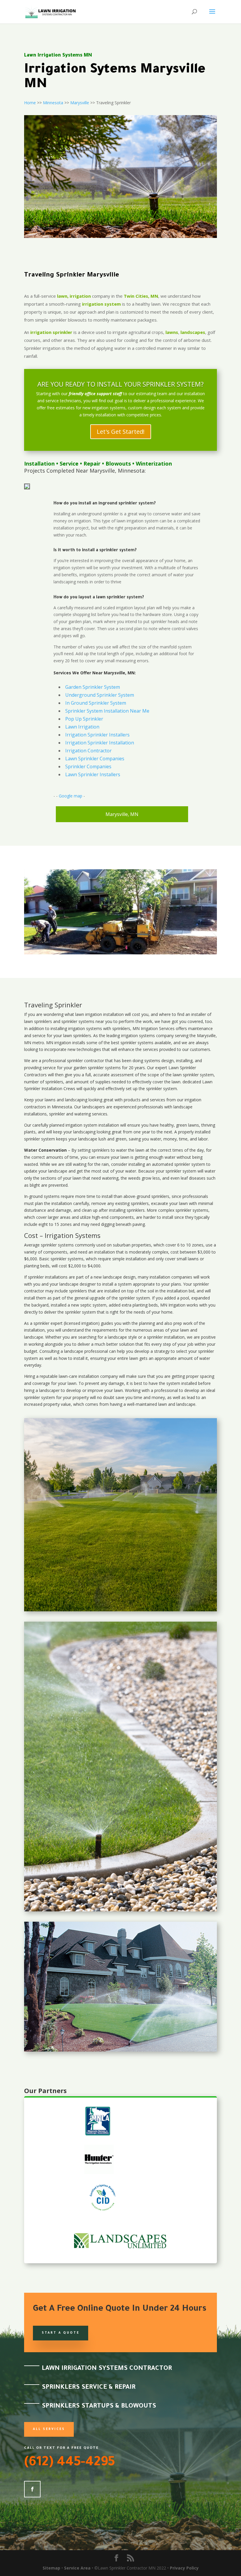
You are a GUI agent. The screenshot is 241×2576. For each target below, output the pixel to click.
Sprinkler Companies (88, 766)
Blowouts (118, 463)
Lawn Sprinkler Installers (93, 774)
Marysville (80, 103)
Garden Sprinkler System (93, 687)
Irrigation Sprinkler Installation (100, 743)
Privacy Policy (184, 2568)
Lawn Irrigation (82, 727)
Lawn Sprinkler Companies (95, 759)
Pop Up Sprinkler (84, 719)
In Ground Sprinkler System (96, 703)
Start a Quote (61, 2333)
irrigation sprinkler (51, 332)
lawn (80, 1014)
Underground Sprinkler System (100, 695)
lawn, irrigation (74, 296)
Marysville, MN (122, 814)
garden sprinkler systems (97, 1068)
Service (69, 463)
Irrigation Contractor (88, 751)
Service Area (77, 2568)
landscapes (193, 332)
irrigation (94, 1014)
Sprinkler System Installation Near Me (107, 711)
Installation (39, 463)
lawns (172, 332)
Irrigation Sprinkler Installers (97, 735)
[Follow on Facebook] (32, 2489)
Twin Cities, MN (141, 296)
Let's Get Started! (121, 432)
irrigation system (101, 304)
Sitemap (51, 2568)
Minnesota (53, 103)
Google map (71, 796)
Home (30, 103)
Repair (92, 463)
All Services (49, 2429)
